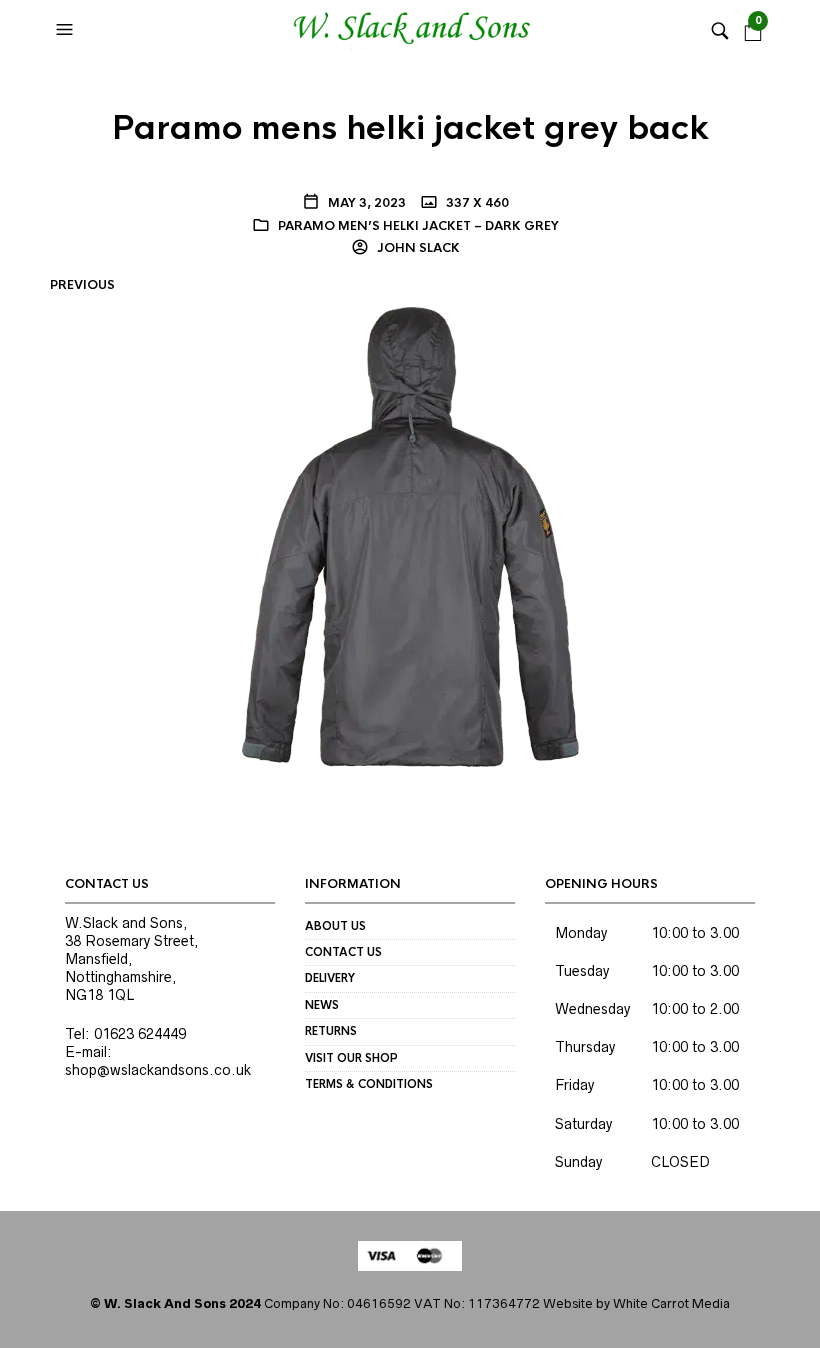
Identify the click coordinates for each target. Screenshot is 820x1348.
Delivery (330, 978)
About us (335, 926)
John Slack (417, 248)
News (322, 1005)
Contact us (343, 952)
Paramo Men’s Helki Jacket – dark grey (418, 226)
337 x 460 (476, 203)
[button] (67, 30)
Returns (331, 1031)
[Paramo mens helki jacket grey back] (410, 536)
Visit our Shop (351, 1058)
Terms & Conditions (369, 1084)
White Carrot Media (671, 1303)
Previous (82, 285)
